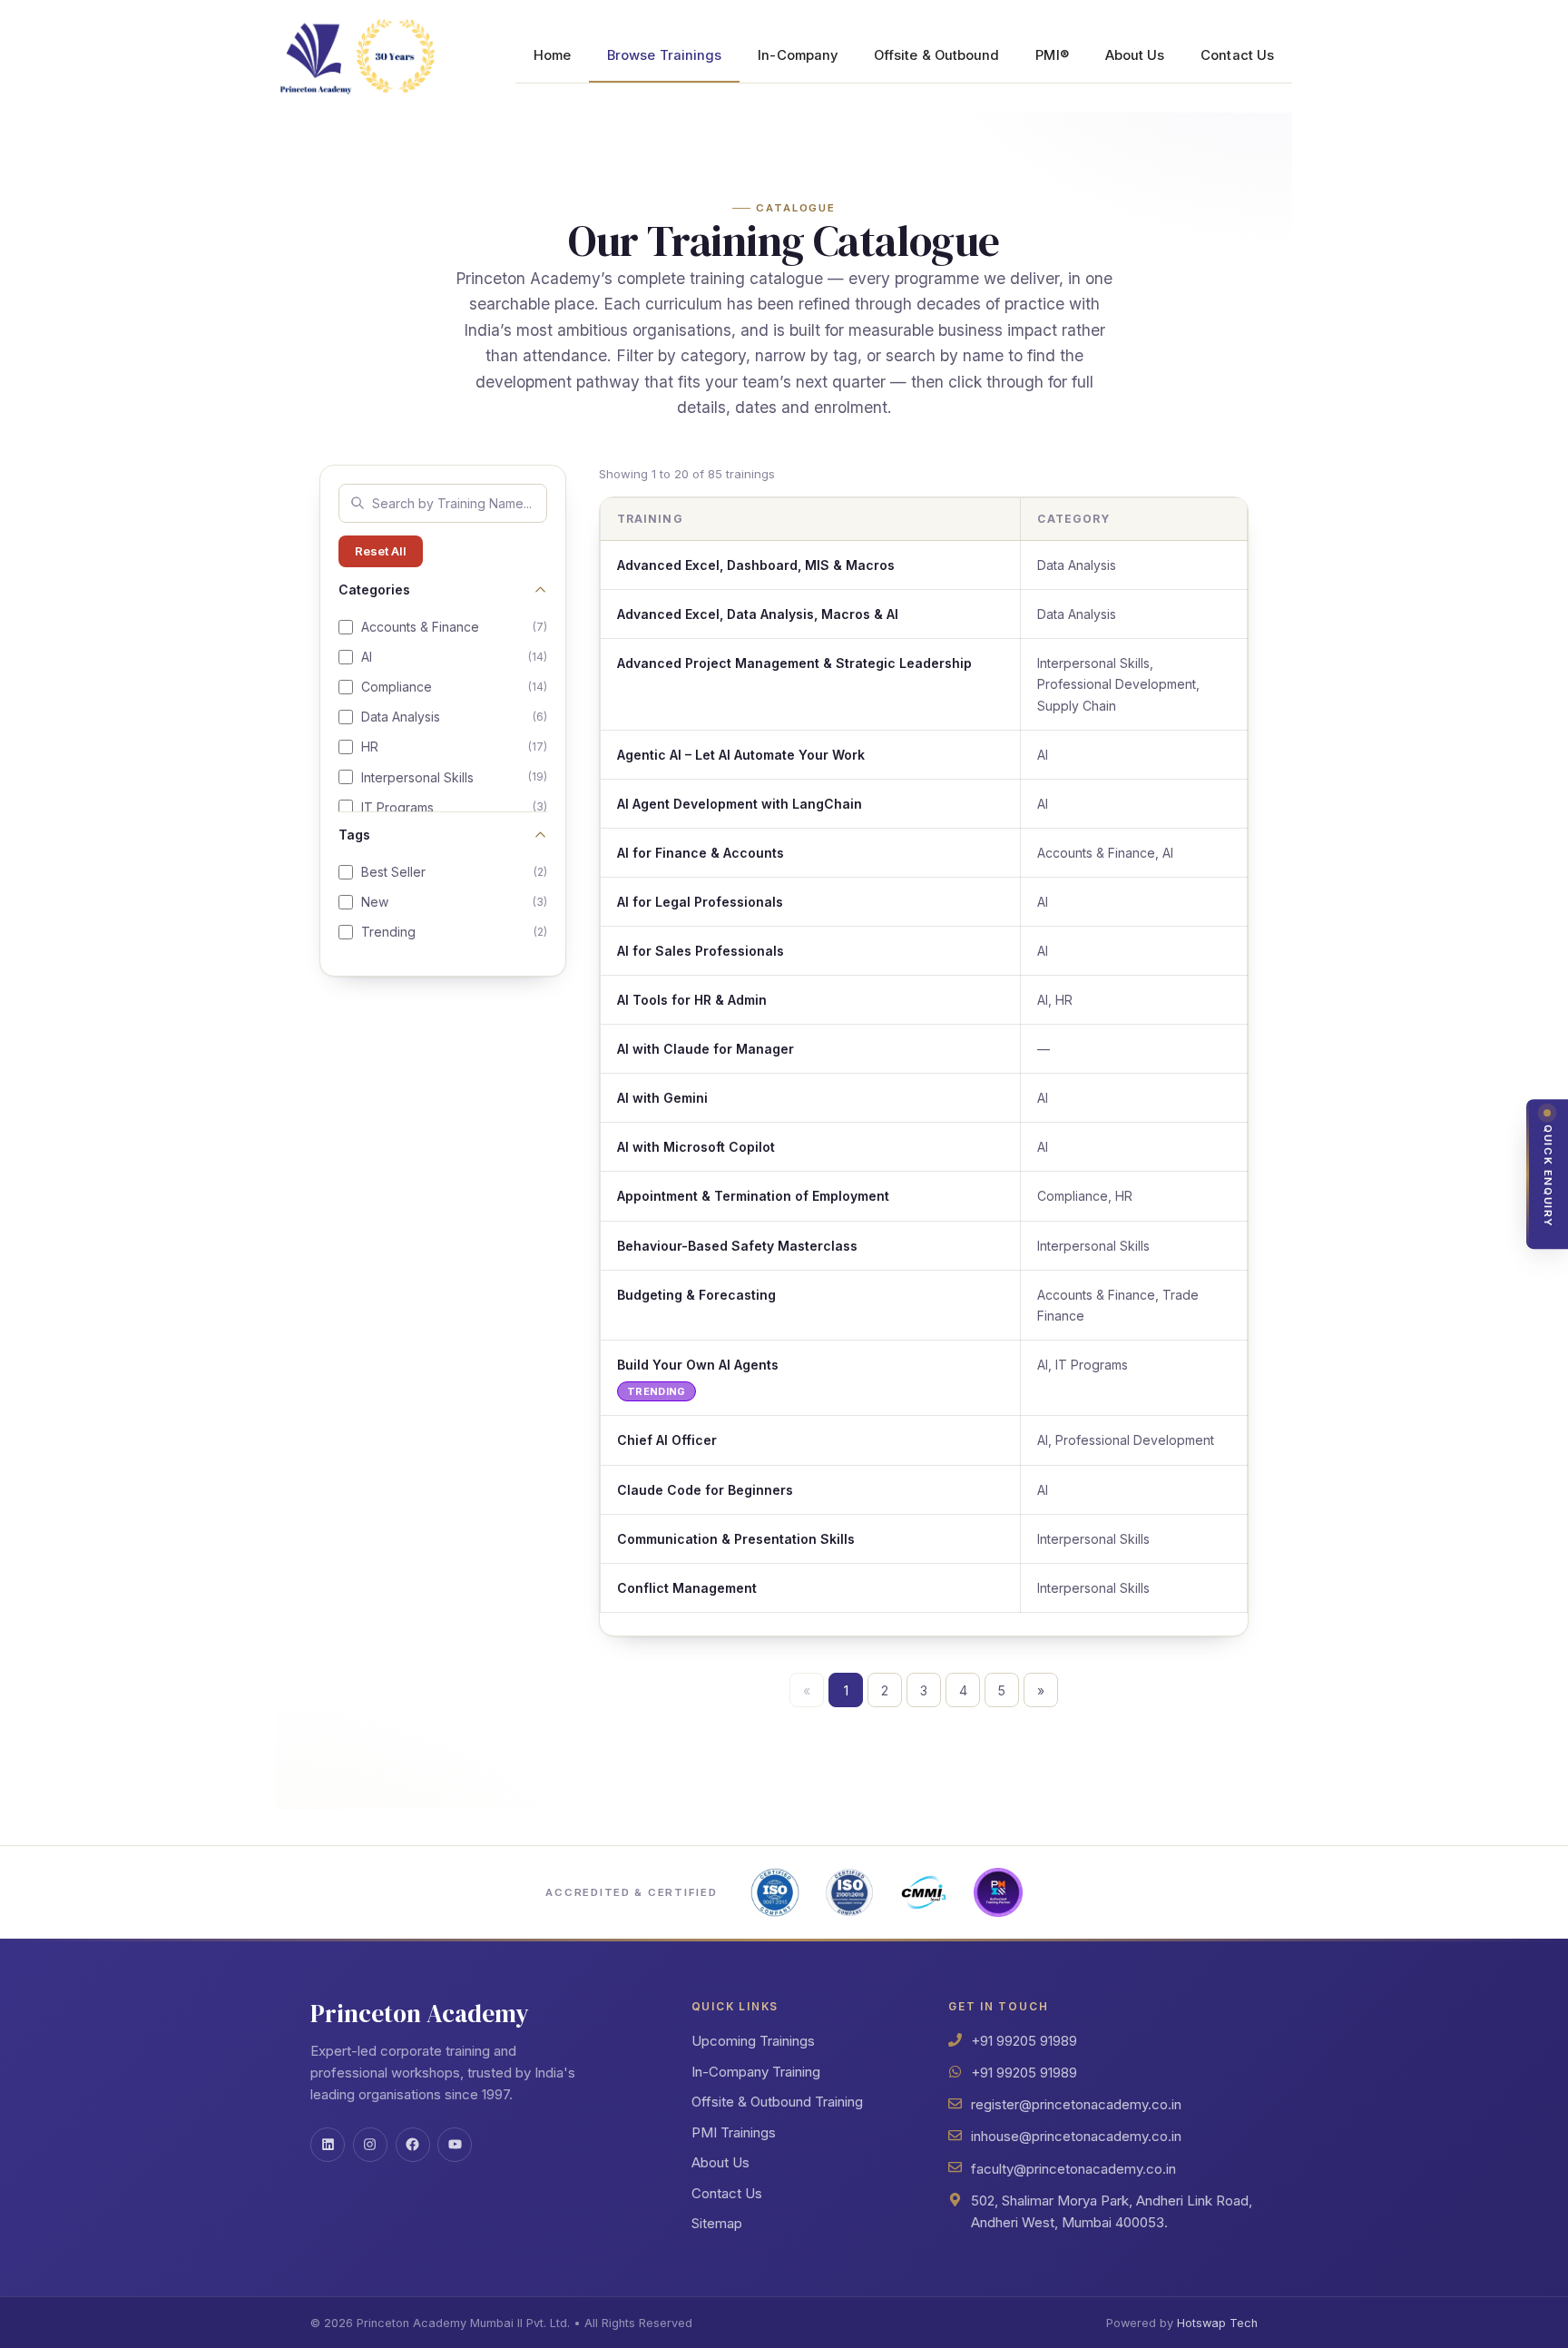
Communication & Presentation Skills (736, 1539)
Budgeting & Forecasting (696, 1295)
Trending (454, 932)
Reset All (381, 551)
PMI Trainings (734, 2132)
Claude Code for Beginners (705, 1490)
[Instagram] (370, 2145)
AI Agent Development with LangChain (740, 804)
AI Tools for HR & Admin (692, 1000)
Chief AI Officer (667, 1440)
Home (552, 55)
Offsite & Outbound (936, 55)
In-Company (798, 55)
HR (454, 747)
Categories (374, 589)
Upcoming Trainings (753, 2041)
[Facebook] (413, 2145)
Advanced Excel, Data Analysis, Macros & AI (758, 614)
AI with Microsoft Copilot (696, 1147)
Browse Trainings (664, 55)
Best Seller (454, 872)
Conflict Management (687, 1588)
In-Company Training (756, 2072)
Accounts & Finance (454, 627)
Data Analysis (454, 717)
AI (454, 657)
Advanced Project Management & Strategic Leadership (794, 663)
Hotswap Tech (1217, 2323)
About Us (1135, 55)
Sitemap (717, 2223)
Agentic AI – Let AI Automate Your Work (741, 755)
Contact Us (1237, 55)
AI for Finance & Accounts (701, 853)
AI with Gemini (662, 1098)
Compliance (454, 687)
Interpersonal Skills (454, 777)
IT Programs (454, 807)
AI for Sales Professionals (701, 951)
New (454, 902)
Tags (354, 835)
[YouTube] (455, 2145)
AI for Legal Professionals (700, 902)
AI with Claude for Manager (706, 1049)
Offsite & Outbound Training (777, 2102)
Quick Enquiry (1548, 1176)
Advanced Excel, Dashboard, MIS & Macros (756, 565)
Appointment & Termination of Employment (753, 1196)
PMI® (1052, 55)
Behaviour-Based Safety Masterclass (737, 1246)
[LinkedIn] (328, 2145)
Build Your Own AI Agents (698, 1365)
